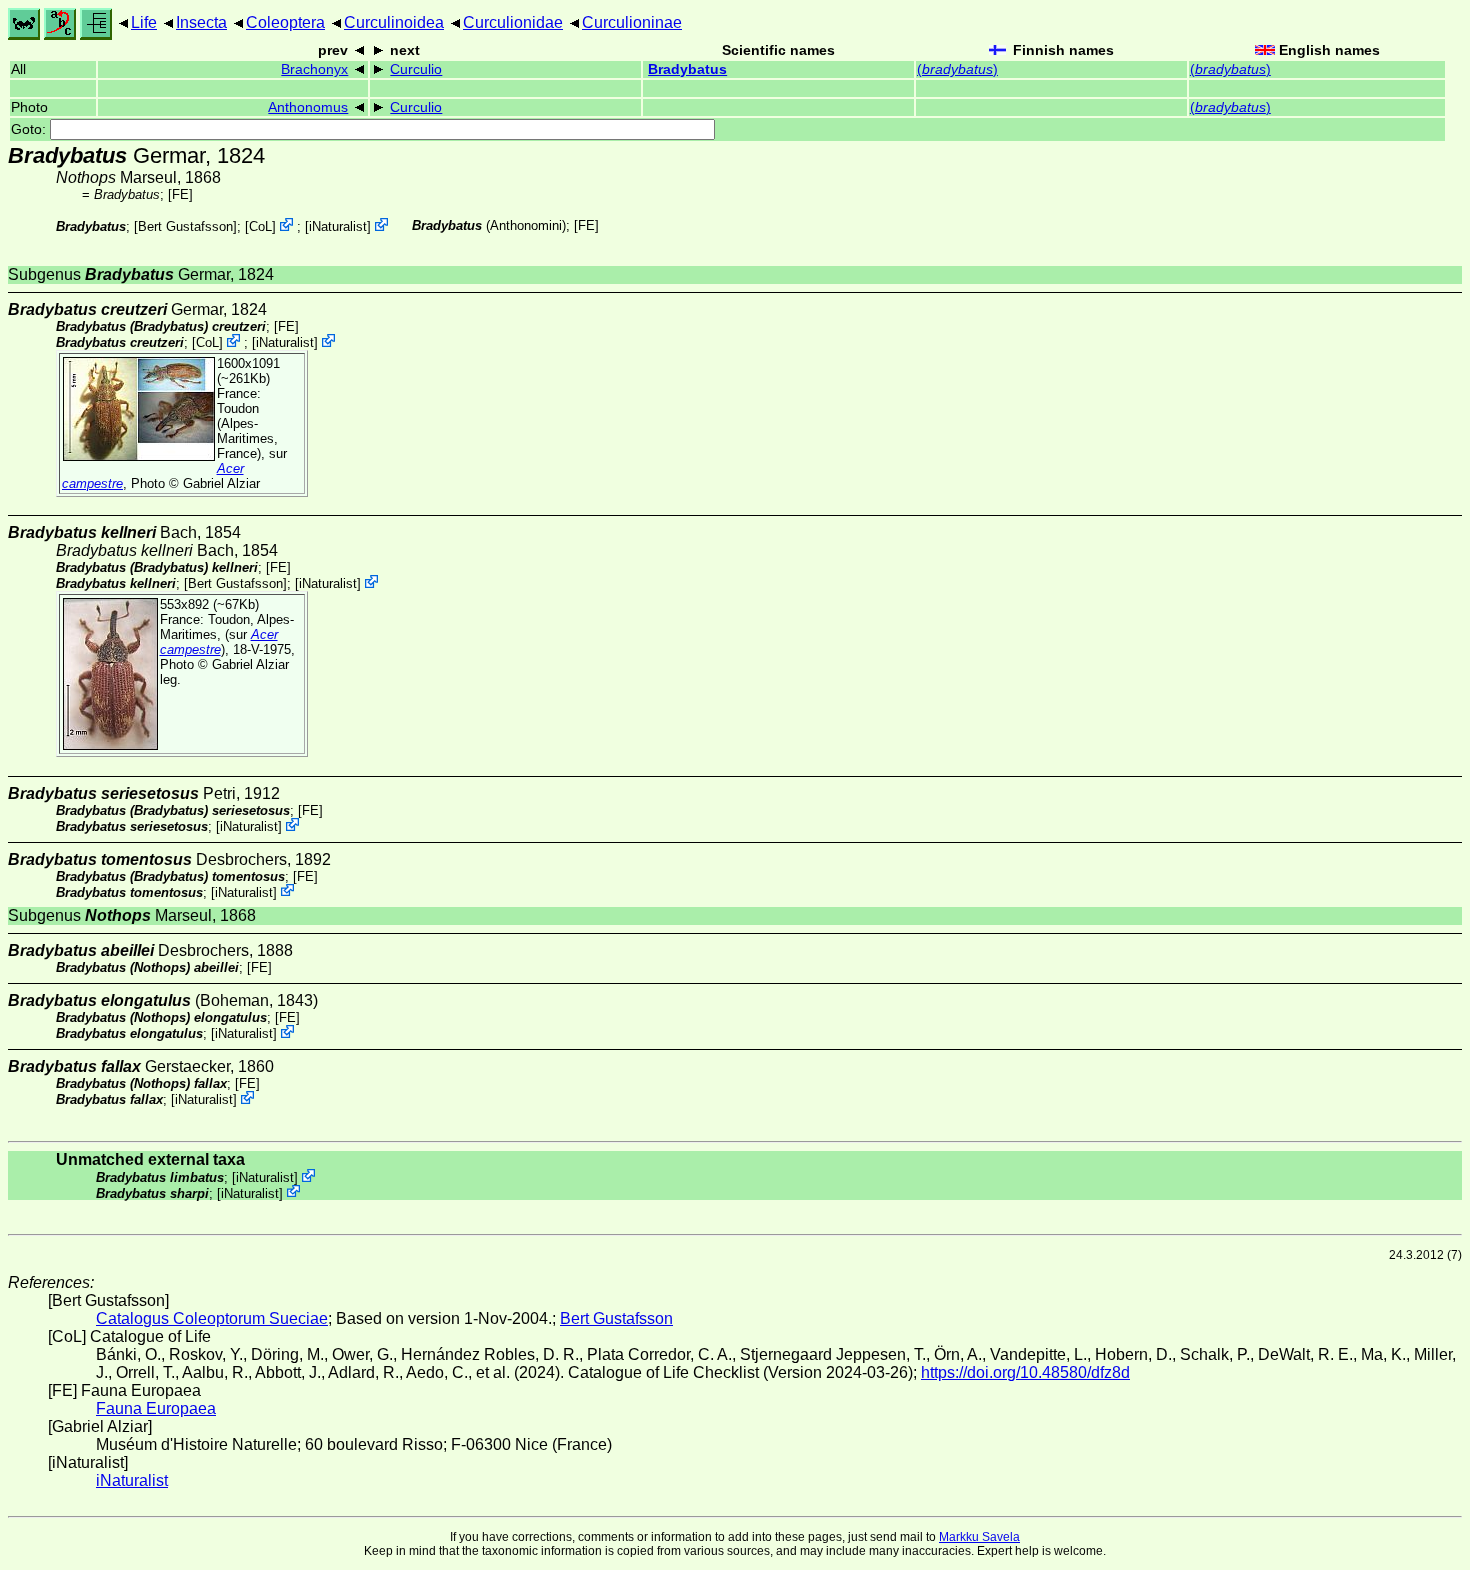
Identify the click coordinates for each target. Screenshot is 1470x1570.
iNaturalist (338, 226)
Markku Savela (979, 1537)
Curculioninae (632, 22)
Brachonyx (314, 69)
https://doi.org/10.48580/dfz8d (1025, 1372)
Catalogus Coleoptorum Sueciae (212, 1318)
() (957, 69)
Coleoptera (285, 22)
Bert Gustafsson (185, 226)
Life (144, 22)
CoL (260, 226)
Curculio (416, 69)
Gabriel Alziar (221, 483)
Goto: (30, 129)
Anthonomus (308, 107)
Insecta (201, 22)
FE (180, 194)
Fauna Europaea (156, 1408)
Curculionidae (513, 22)
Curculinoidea (394, 22)
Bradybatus (687, 69)
